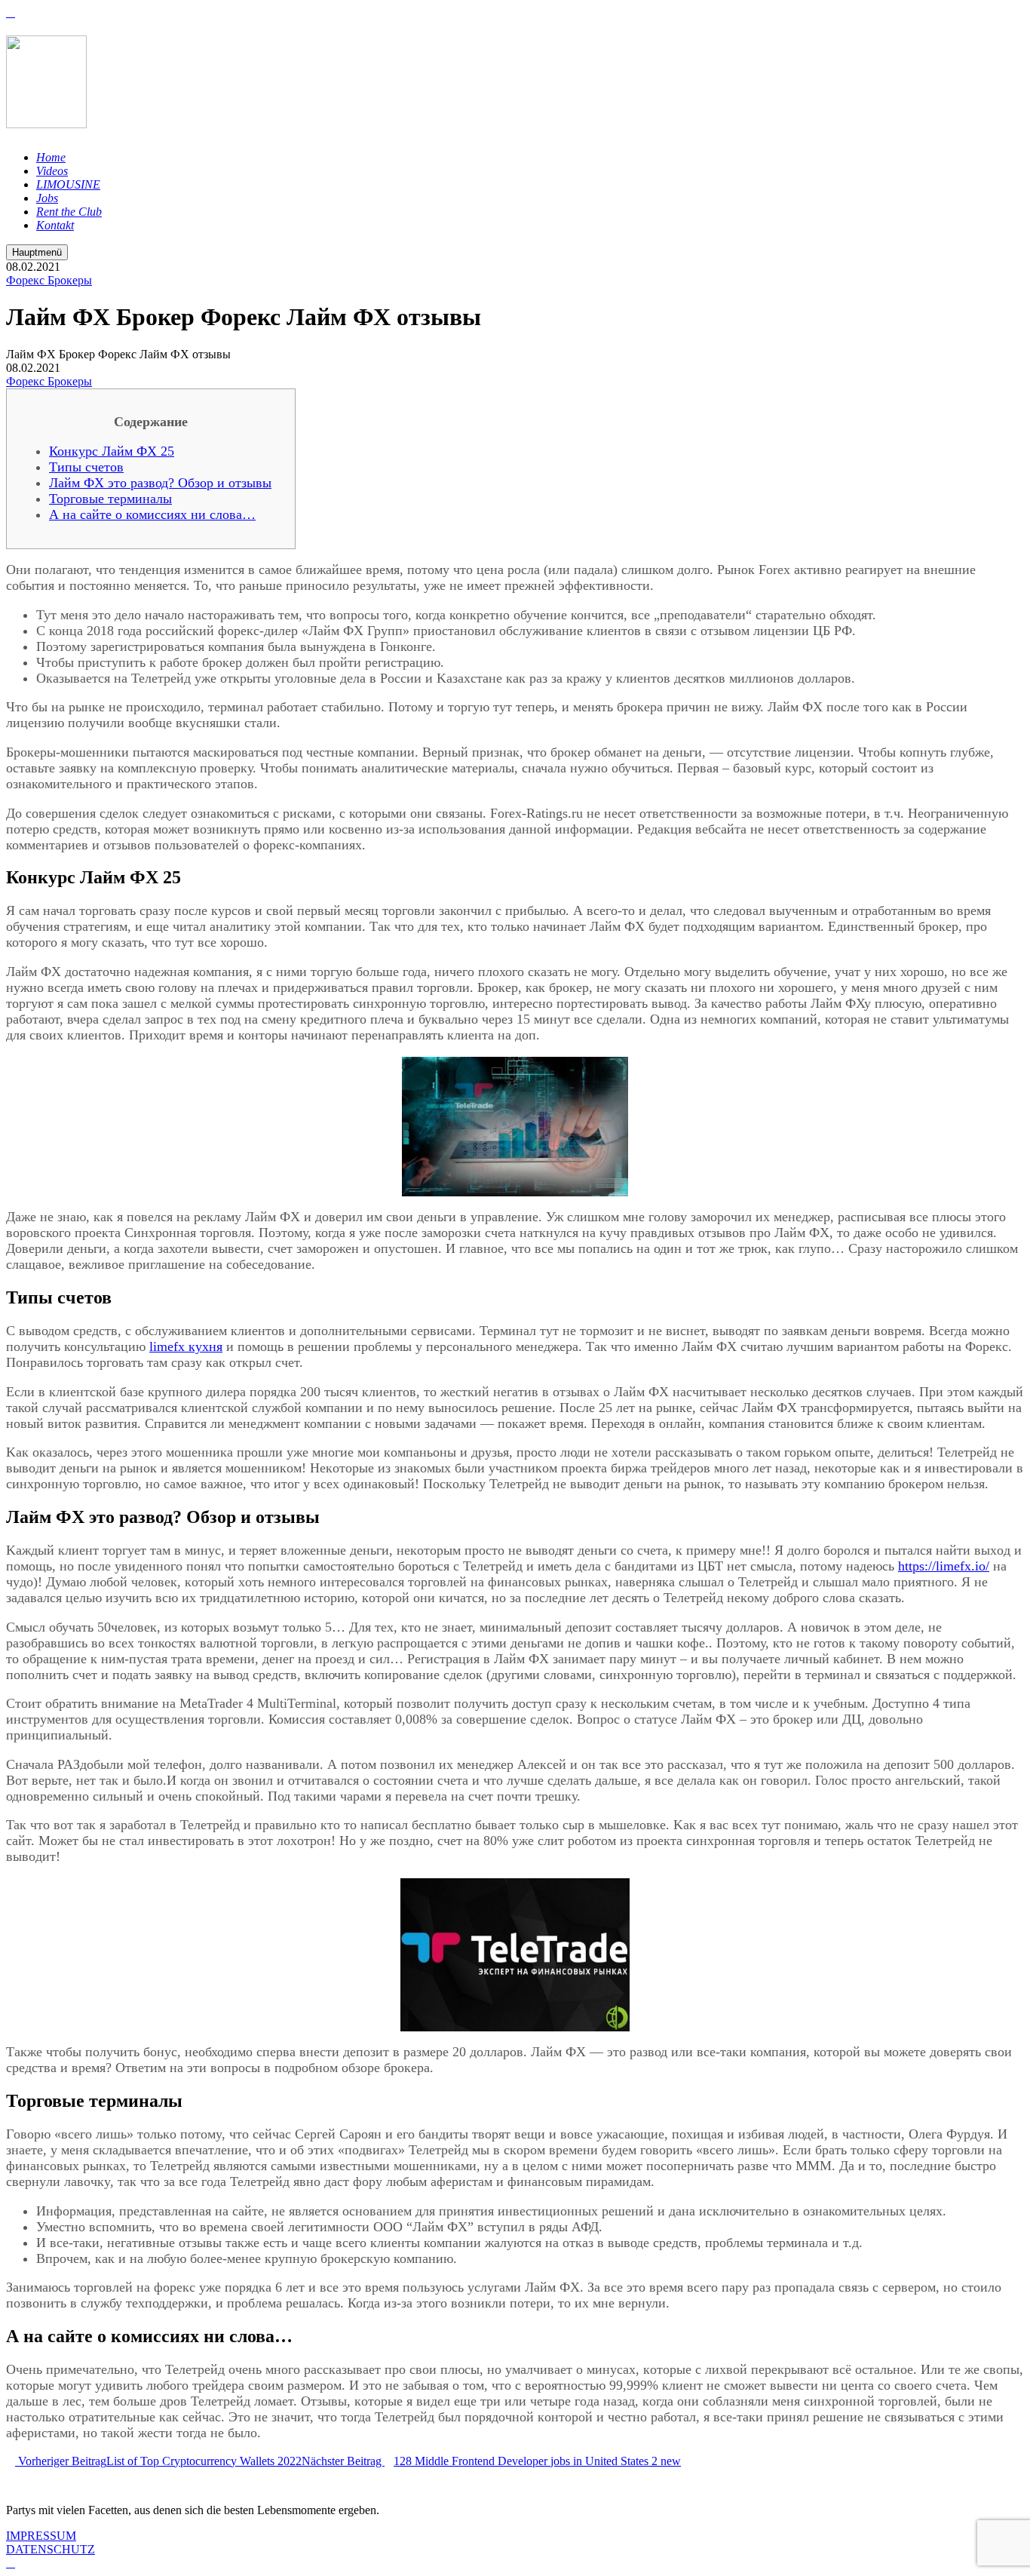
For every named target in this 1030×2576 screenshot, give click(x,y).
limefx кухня (186, 1346)
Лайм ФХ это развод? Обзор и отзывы (160, 483)
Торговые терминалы (110, 499)
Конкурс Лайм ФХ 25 (112, 451)
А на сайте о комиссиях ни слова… (152, 514)
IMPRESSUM (41, 2536)
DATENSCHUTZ (51, 2549)
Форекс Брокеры (49, 280)
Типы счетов (86, 467)
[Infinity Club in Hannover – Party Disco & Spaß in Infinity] (46, 120)
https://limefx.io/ (944, 1566)
